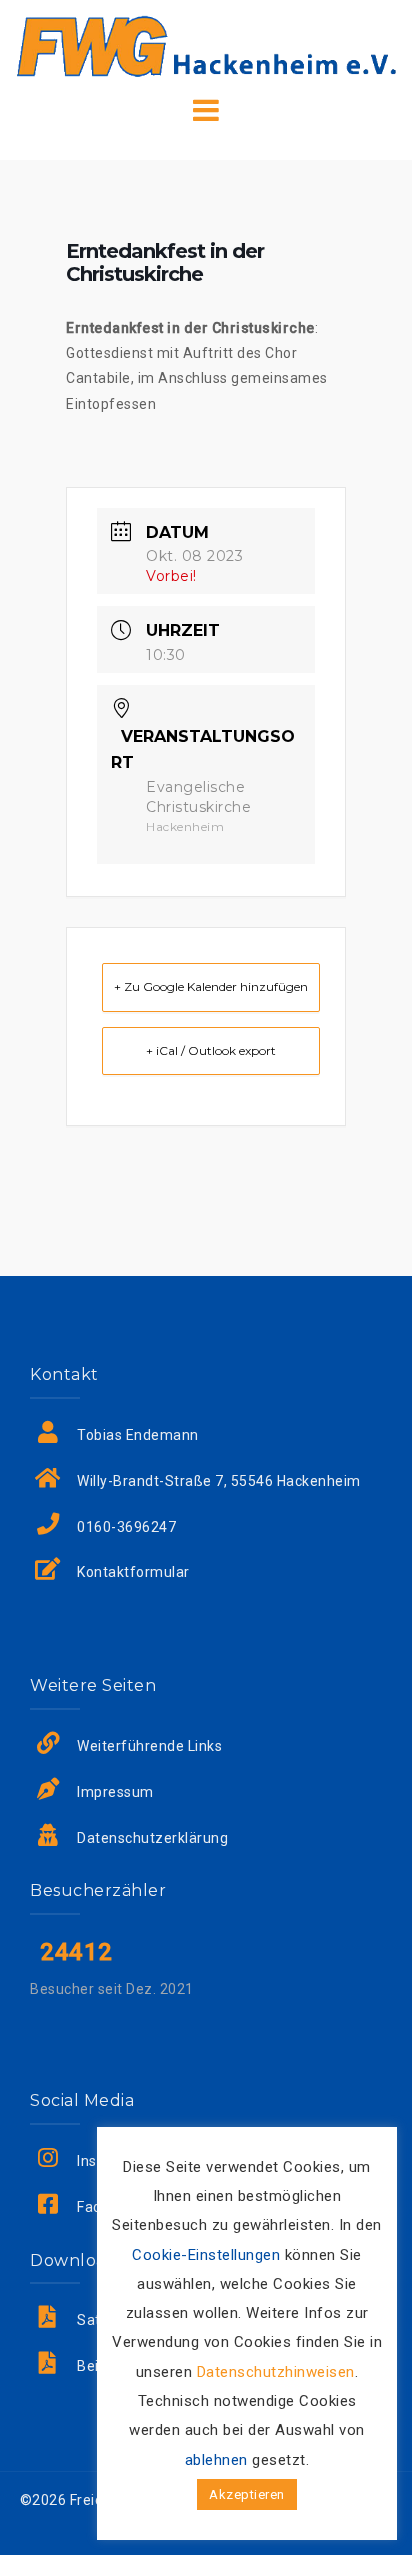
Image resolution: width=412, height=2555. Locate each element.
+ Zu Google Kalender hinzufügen (211, 986)
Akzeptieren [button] (247, 2494)
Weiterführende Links (149, 1746)
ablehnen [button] (216, 2460)
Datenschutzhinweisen (276, 2372)
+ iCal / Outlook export (211, 1050)
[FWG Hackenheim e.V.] (206, 45)
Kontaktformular (133, 1572)
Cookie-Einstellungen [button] (206, 2255)
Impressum (115, 1792)
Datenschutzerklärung (152, 1838)
